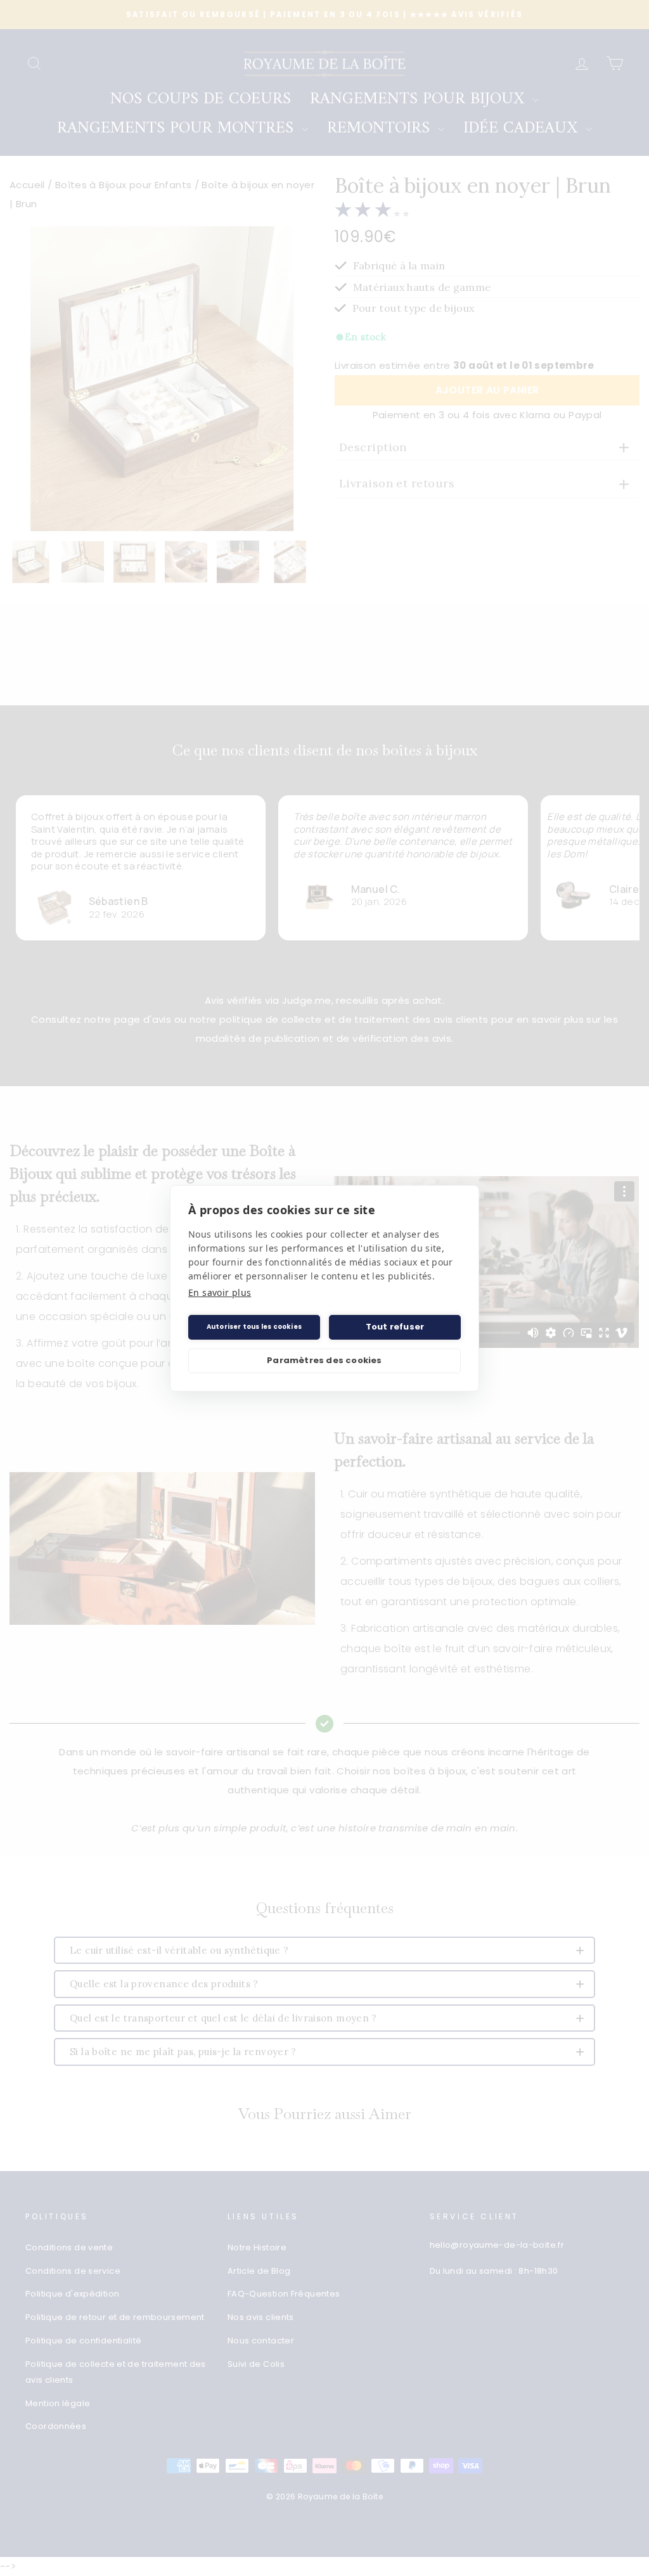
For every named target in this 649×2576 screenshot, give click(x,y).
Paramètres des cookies (324, 1360)
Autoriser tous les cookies (254, 1327)
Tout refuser (395, 1327)
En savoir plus (220, 1292)
